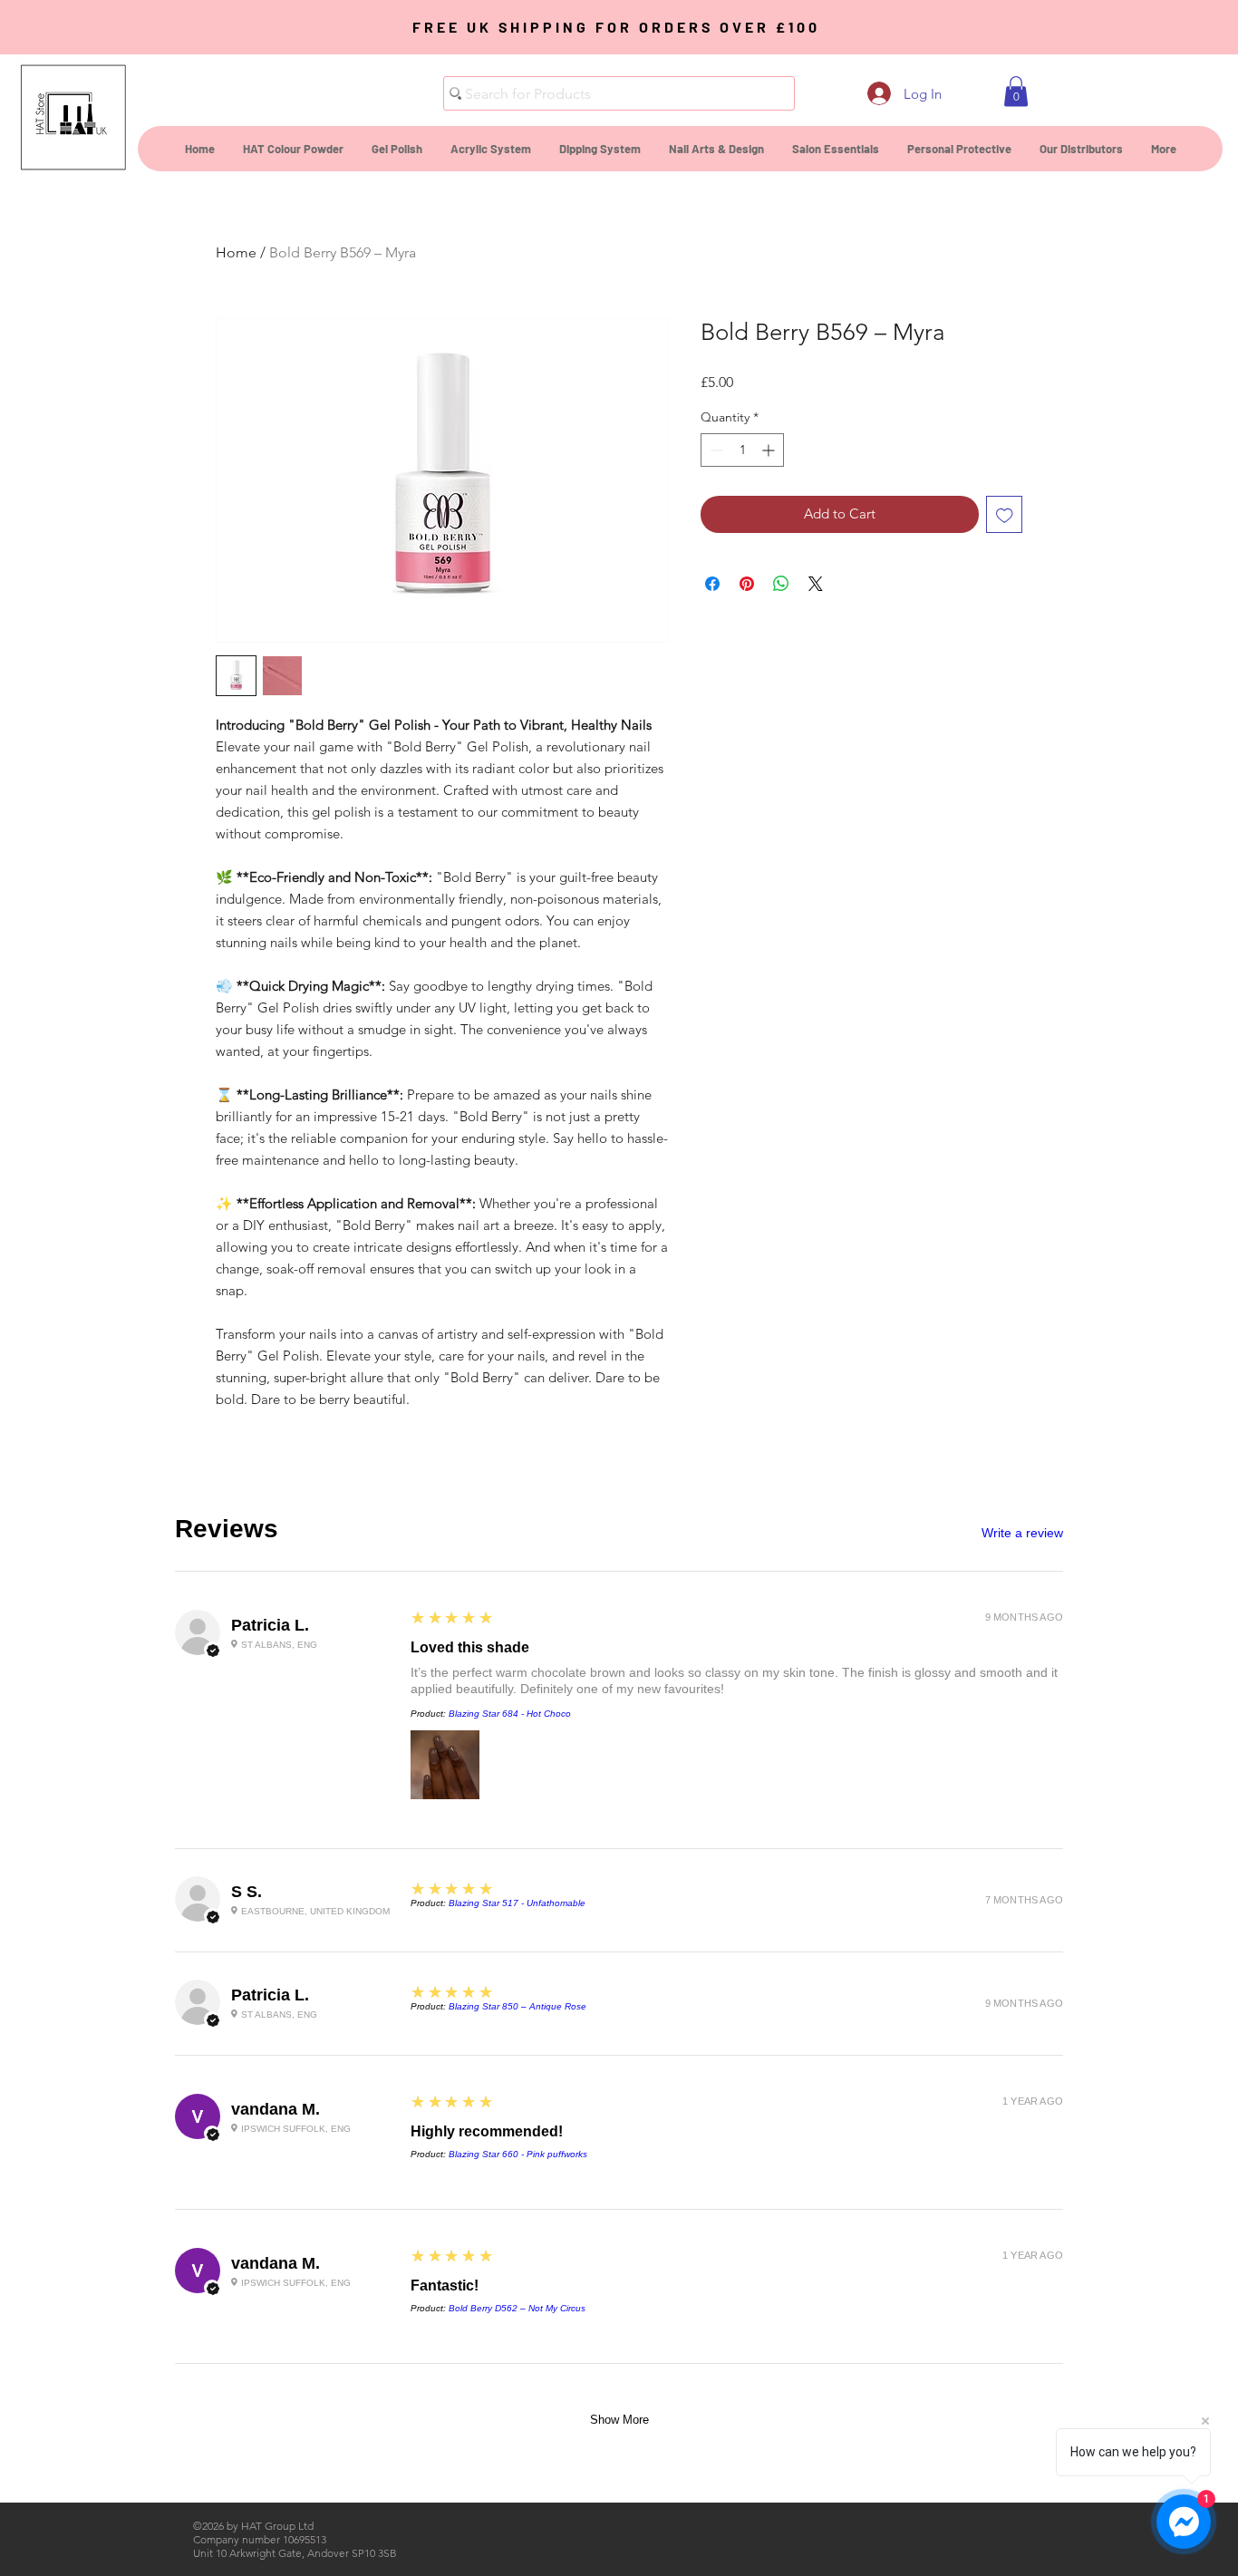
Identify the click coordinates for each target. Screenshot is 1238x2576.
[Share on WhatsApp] (781, 584)
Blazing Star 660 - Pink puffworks (518, 2154)
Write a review (1022, 1533)
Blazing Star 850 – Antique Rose (517, 2006)
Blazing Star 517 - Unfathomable (517, 1903)
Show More (619, 2420)
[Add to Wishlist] (1005, 514)
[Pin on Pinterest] (747, 584)
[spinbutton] (742, 450)
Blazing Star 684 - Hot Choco (510, 1714)
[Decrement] (715, 450)
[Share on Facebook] (712, 584)
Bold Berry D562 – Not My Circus (517, 2308)
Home (236, 252)
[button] (1016, 91)
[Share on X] (816, 584)
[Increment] (770, 450)
